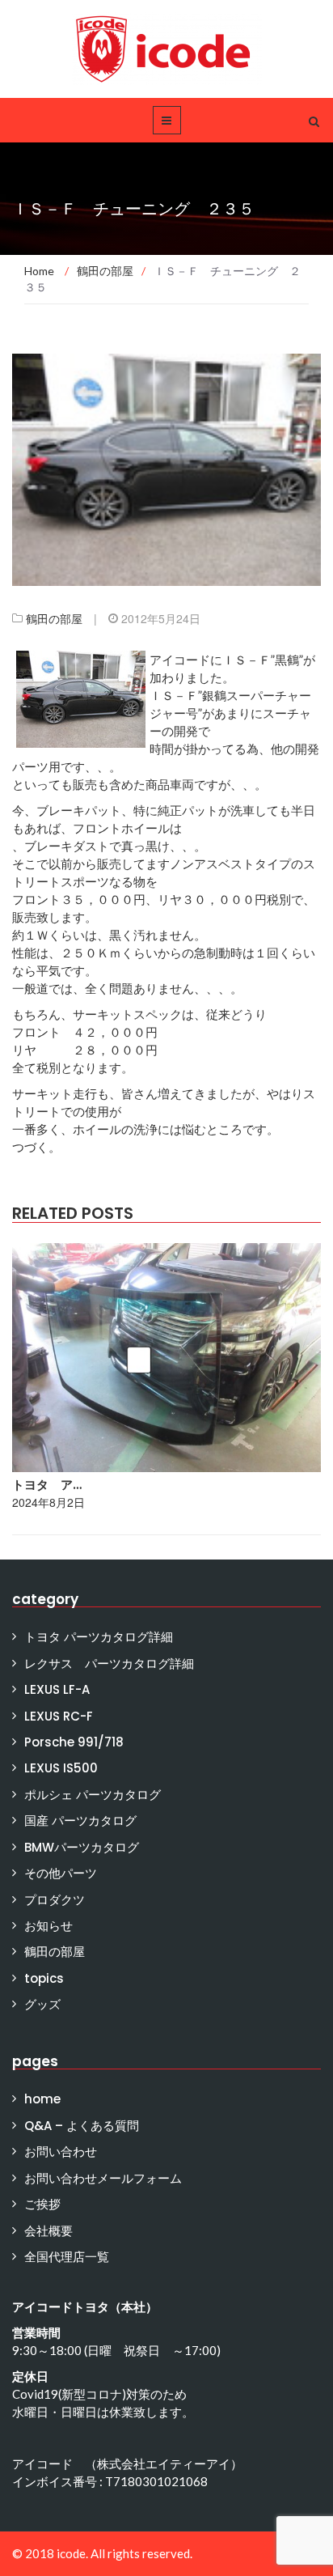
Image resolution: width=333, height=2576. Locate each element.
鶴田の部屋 (54, 618)
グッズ (42, 2004)
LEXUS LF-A (57, 1689)
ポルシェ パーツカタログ (93, 1795)
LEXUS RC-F (59, 1716)
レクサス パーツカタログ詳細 (109, 1664)
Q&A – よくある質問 (82, 2126)
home (42, 2099)
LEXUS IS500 (61, 1768)
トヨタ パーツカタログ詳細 (99, 1637)
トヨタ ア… (47, 1485)
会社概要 (48, 2231)
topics (44, 1978)
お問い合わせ (61, 2152)
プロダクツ (55, 1900)
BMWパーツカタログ (82, 1847)
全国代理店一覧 (67, 2257)
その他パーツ (61, 1873)
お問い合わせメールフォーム (103, 2178)
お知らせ (48, 1926)
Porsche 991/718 (74, 1742)
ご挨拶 (42, 2204)
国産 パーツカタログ (80, 1821)
